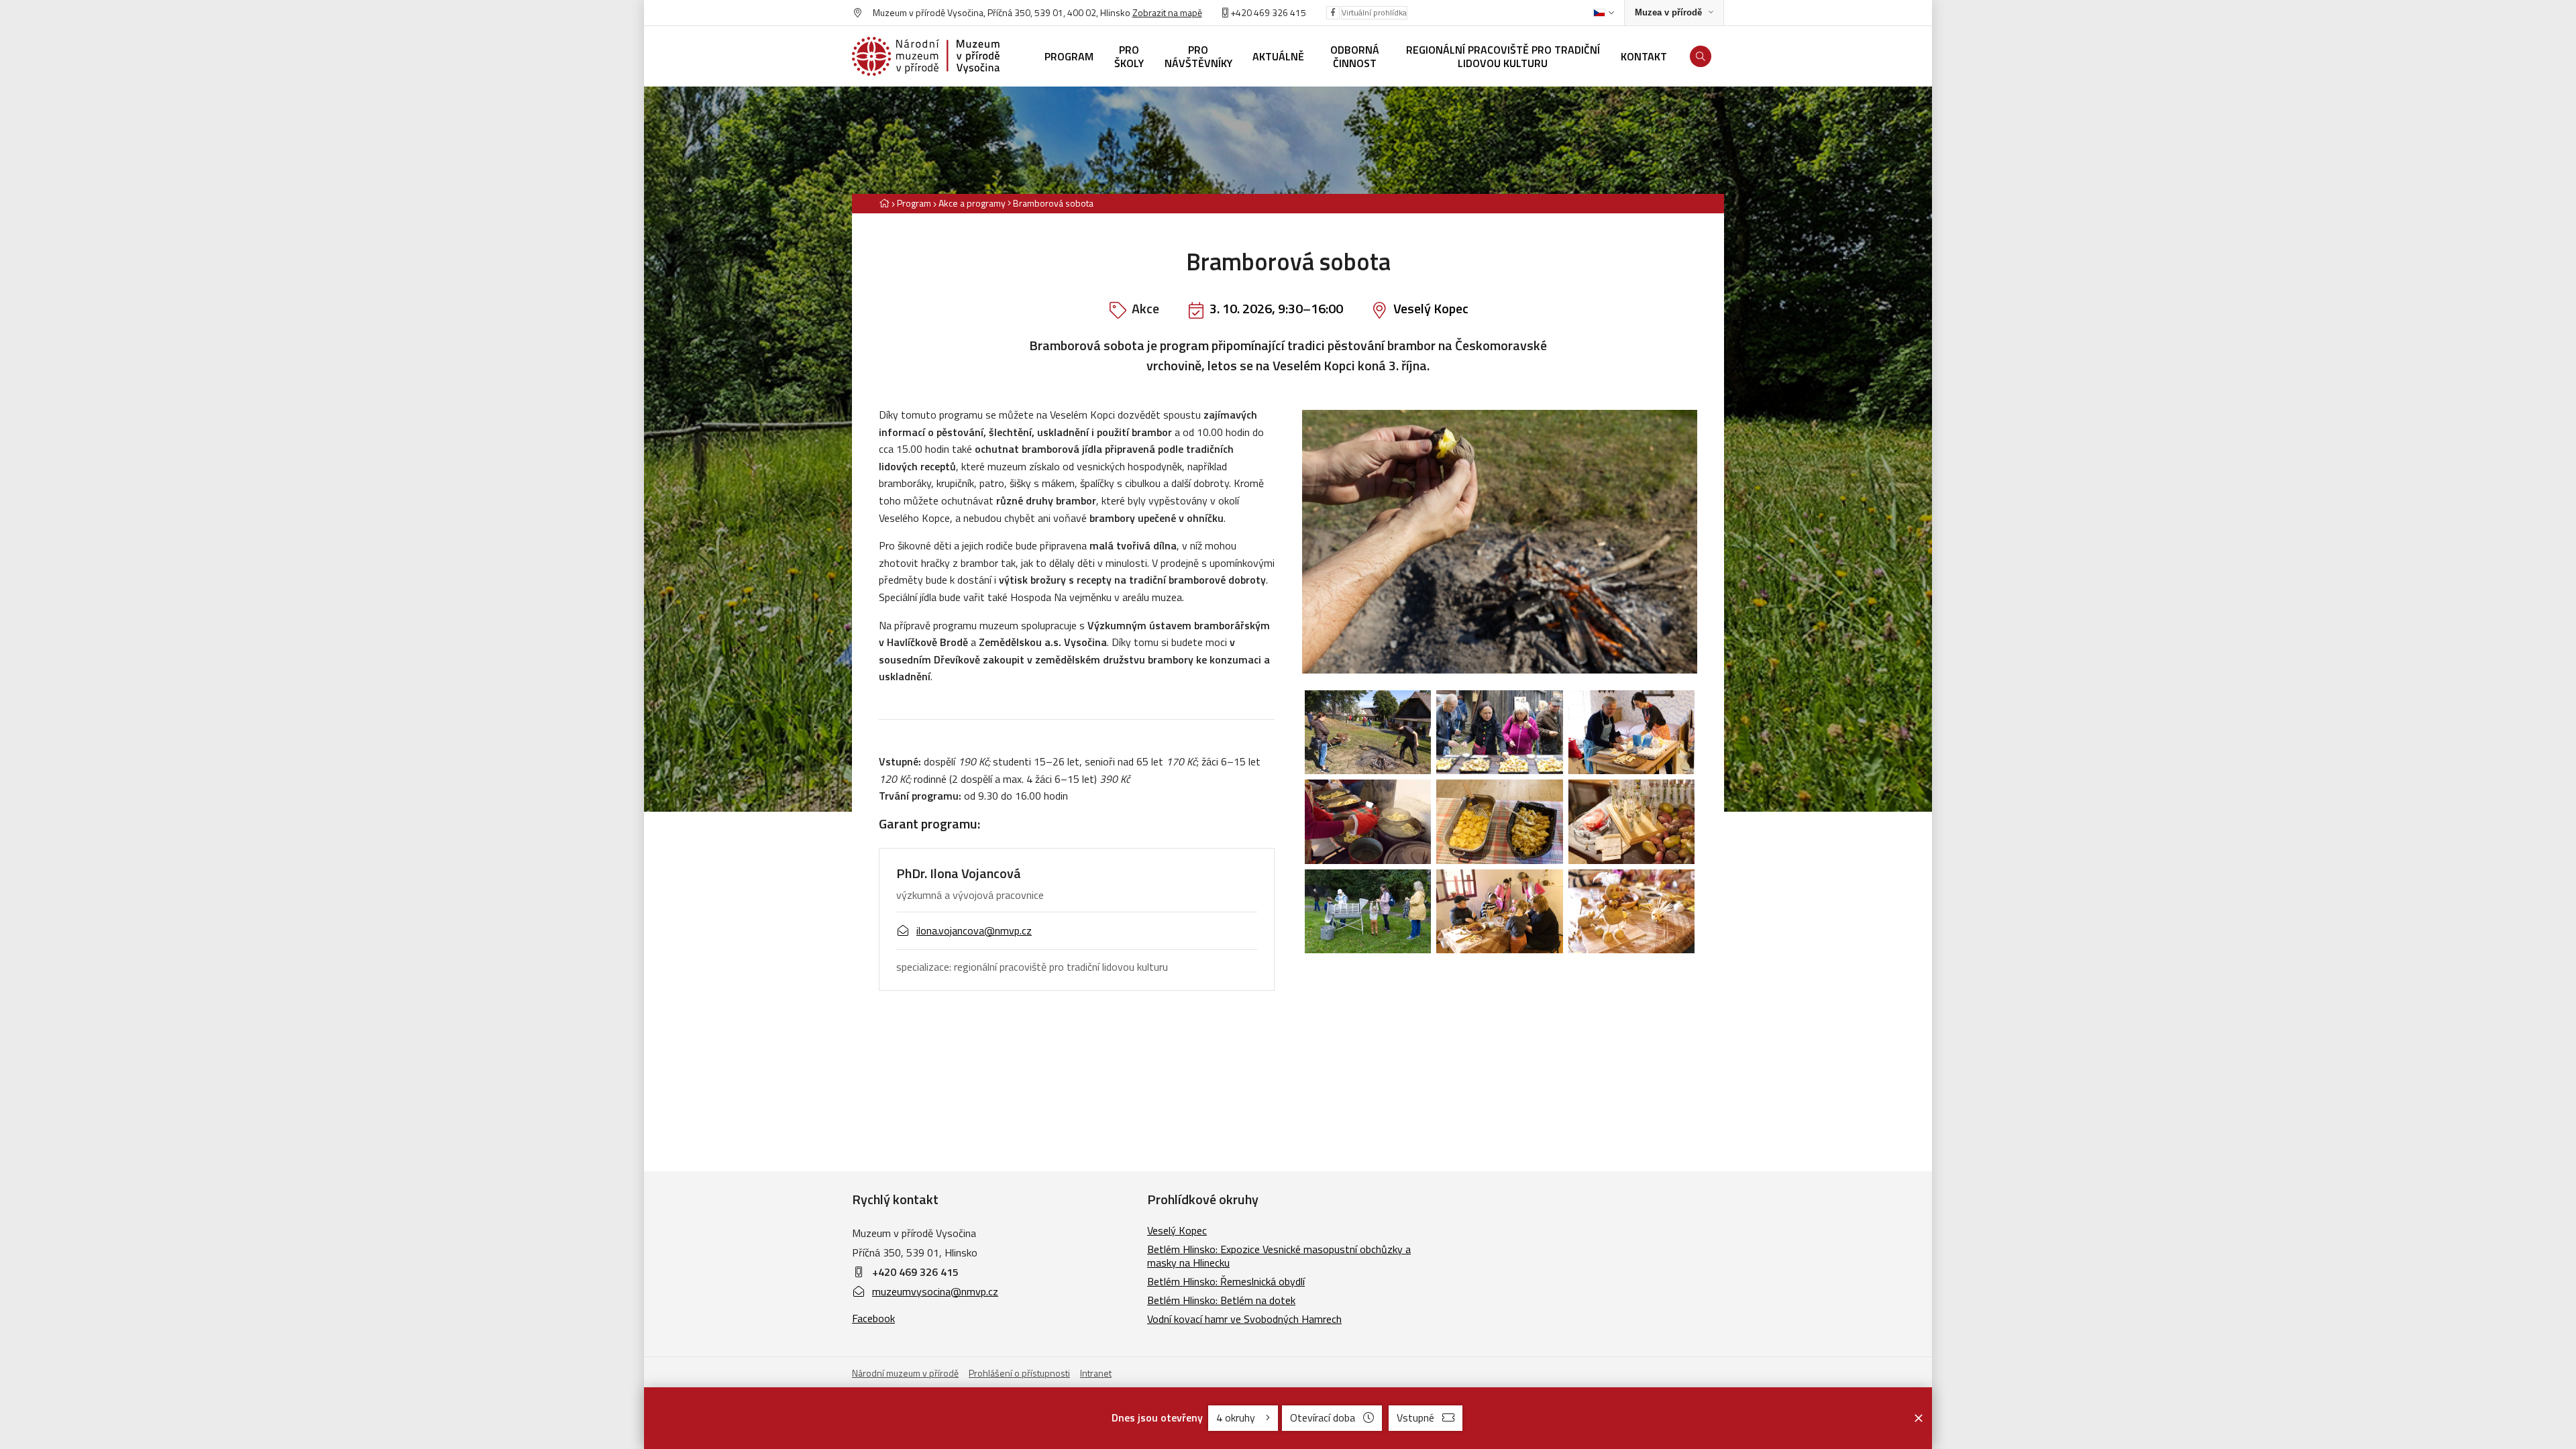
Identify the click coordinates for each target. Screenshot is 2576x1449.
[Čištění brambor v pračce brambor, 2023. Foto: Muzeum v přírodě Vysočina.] (1368, 912)
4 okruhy (1237, 1417)
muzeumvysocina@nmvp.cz (935, 1291)
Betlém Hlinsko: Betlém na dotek (1221, 1300)
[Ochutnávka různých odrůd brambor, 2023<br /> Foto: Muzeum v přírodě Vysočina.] (1499, 733)
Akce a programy (972, 203)
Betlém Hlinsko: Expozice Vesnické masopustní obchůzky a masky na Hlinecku (1279, 1256)
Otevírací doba (1323, 1417)
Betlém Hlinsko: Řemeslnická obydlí (1226, 1281)
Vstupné (1415, 1417)
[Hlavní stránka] (884, 203)
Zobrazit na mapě (1167, 12)
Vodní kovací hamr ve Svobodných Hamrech (1244, 1319)
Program (914, 203)
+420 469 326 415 (915, 1272)
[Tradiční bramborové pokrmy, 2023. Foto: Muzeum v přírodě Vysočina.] (1499, 822)
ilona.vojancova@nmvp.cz (974, 930)
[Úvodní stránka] (926, 56)
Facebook (873, 1318)
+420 (1241, 12)
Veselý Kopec (1431, 308)
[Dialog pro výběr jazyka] (1604, 13)
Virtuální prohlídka (1374, 12)
